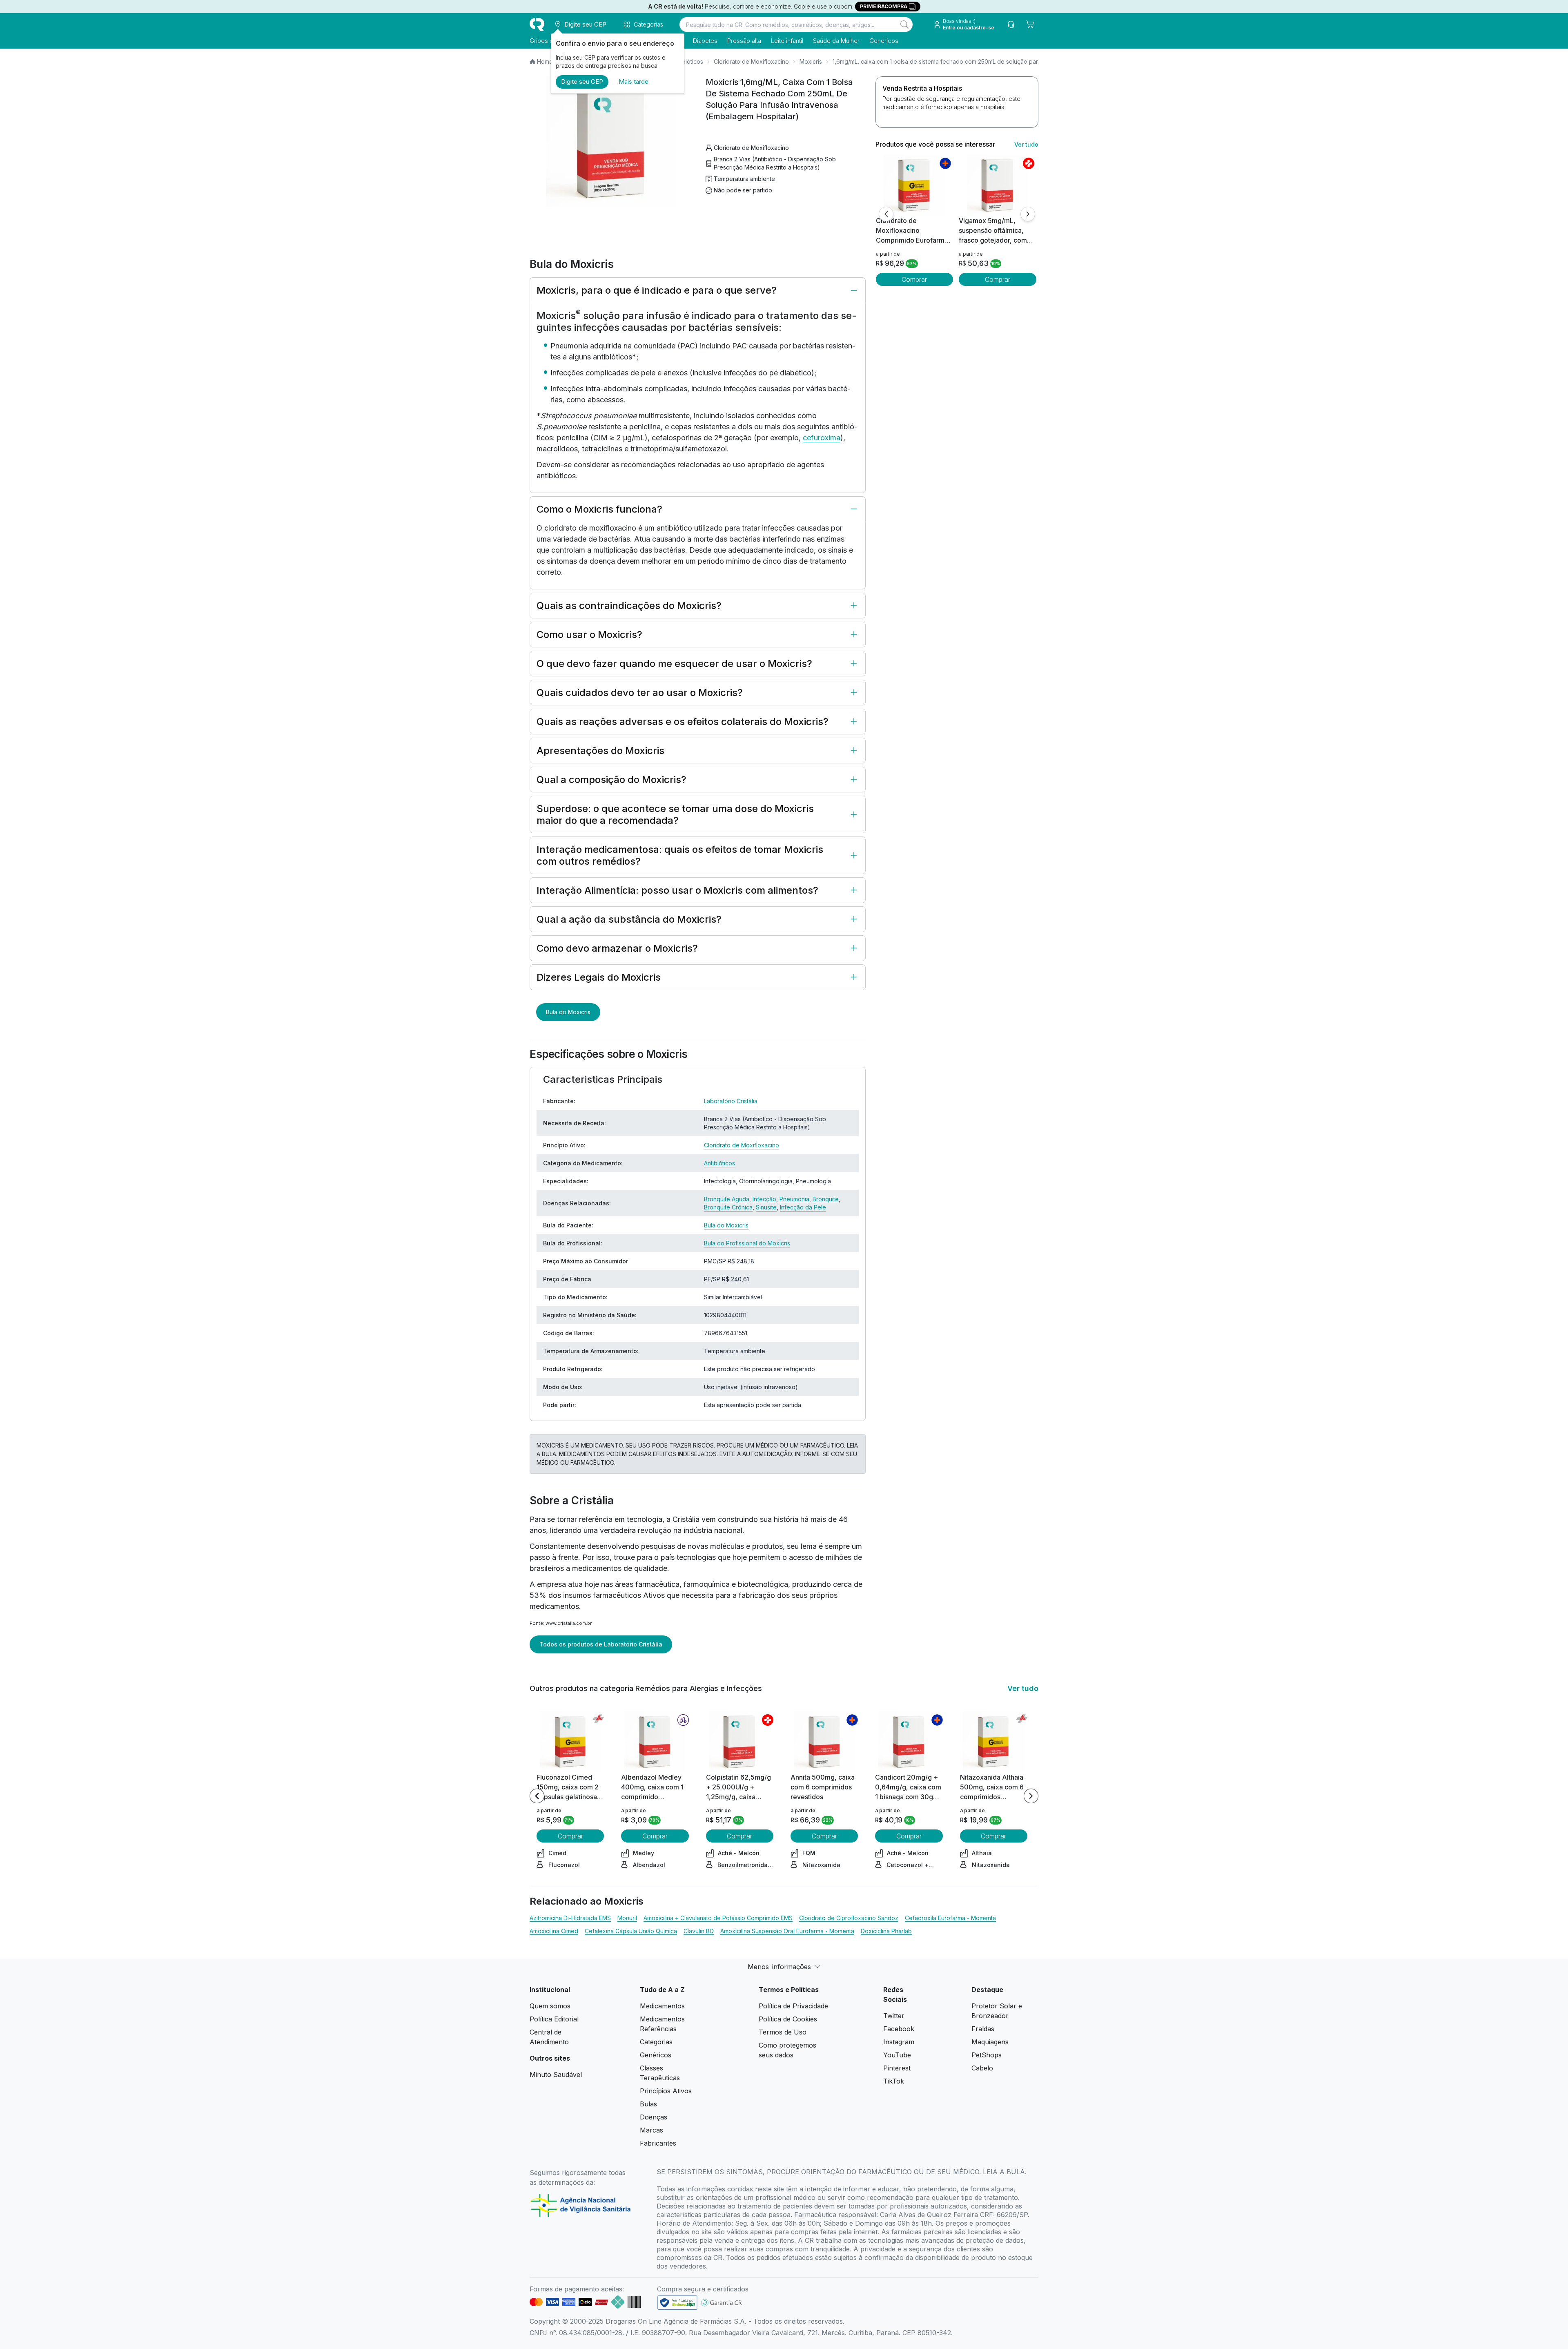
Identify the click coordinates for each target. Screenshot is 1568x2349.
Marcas (651, 2130)
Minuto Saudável (556, 2075)
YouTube (897, 2055)
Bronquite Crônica (728, 1207)
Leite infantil (787, 41)
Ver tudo (1026, 144)
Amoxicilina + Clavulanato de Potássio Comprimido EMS (718, 1918)
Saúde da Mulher (836, 41)
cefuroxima (822, 438)
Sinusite (766, 1207)
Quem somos (550, 2006)
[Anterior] (886, 214)
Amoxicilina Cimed (554, 1931)
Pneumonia (794, 1199)
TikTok (894, 2081)
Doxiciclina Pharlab (886, 1931)
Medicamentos (662, 2006)
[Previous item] (537, 1796)
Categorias (656, 2042)
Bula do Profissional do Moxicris (747, 1243)
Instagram (899, 2042)
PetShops (987, 2055)
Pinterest (897, 2068)
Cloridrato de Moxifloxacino (751, 61)
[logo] (537, 25)
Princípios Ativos (666, 2091)
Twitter (894, 2016)
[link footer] (677, 2303)
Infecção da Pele (803, 1207)
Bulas (648, 2104)
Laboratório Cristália (731, 1101)
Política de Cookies (788, 2019)
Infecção (764, 1199)
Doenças (654, 2117)
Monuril (627, 1918)
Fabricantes (658, 2143)
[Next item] (1031, 1796)
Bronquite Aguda (727, 1199)
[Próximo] (1028, 214)
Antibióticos (688, 61)
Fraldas (983, 2029)
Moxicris (811, 61)
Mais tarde (634, 81)
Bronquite (826, 1199)
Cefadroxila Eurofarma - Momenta (950, 1918)
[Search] (904, 25)
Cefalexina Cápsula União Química (631, 1931)
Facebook (899, 2029)
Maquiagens (990, 2042)
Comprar (914, 279)
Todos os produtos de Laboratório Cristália (601, 1644)
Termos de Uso (783, 2032)
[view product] (914, 185)
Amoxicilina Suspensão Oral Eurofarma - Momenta (787, 1931)
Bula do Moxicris (568, 1012)
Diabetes (705, 41)
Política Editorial (554, 2019)
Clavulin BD (699, 1931)
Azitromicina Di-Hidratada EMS (570, 1918)
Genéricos (884, 41)
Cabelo (982, 2068)
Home (545, 61)
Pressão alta (744, 41)
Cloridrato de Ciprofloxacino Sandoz (849, 1918)
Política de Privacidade (793, 2006)
